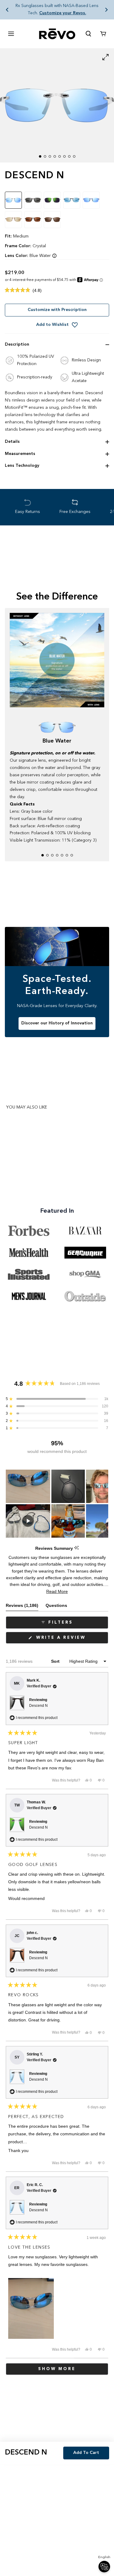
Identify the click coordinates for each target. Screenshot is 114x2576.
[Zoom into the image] (57, 106)
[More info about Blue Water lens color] (54, 256)
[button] (7, 10)
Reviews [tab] (22, 1607)
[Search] (88, 34)
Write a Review (71, 1640)
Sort (56, 1661)
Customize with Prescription (57, 310)
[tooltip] (76, 1548)
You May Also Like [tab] (27, 1107)
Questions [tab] (56, 1607)
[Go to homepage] (57, 34)
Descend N (38, 1706)
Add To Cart (86, 2453)
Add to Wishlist (52, 325)
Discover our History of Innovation (57, 1023)
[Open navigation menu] (11, 34)
